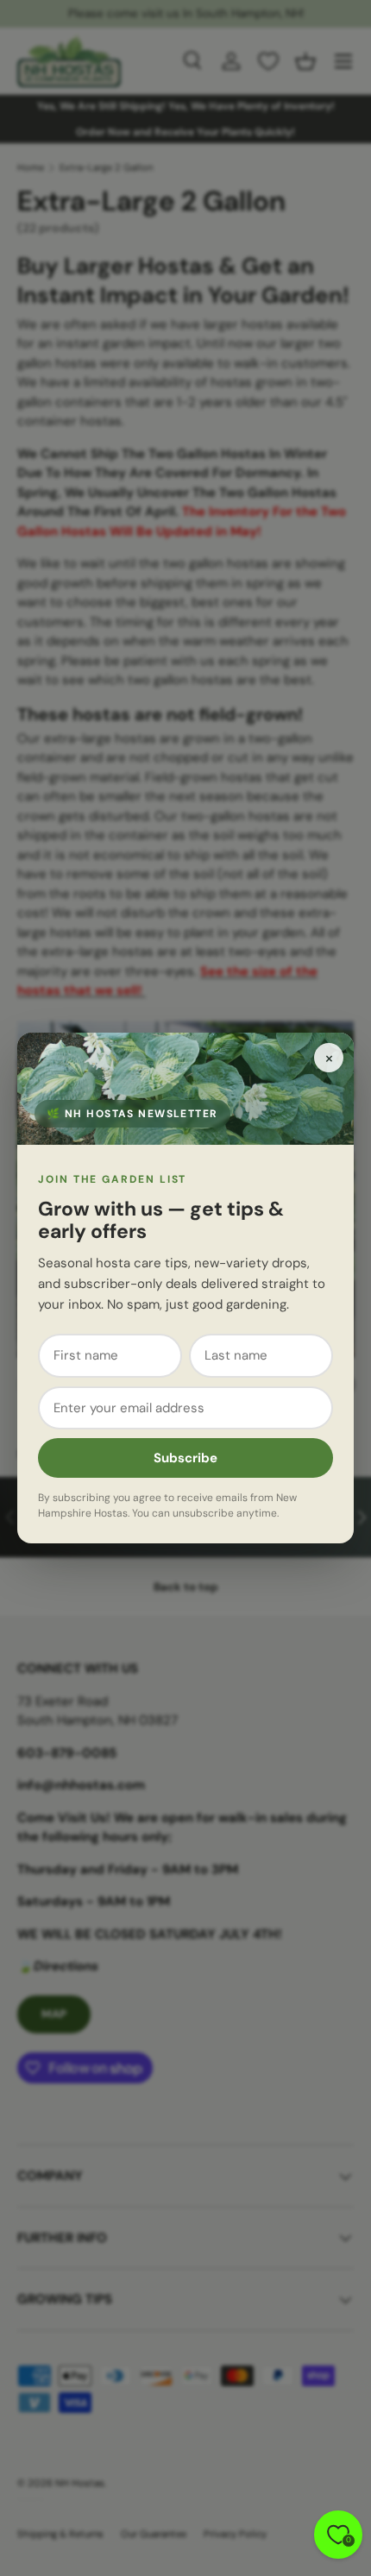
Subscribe (185, 1458)
